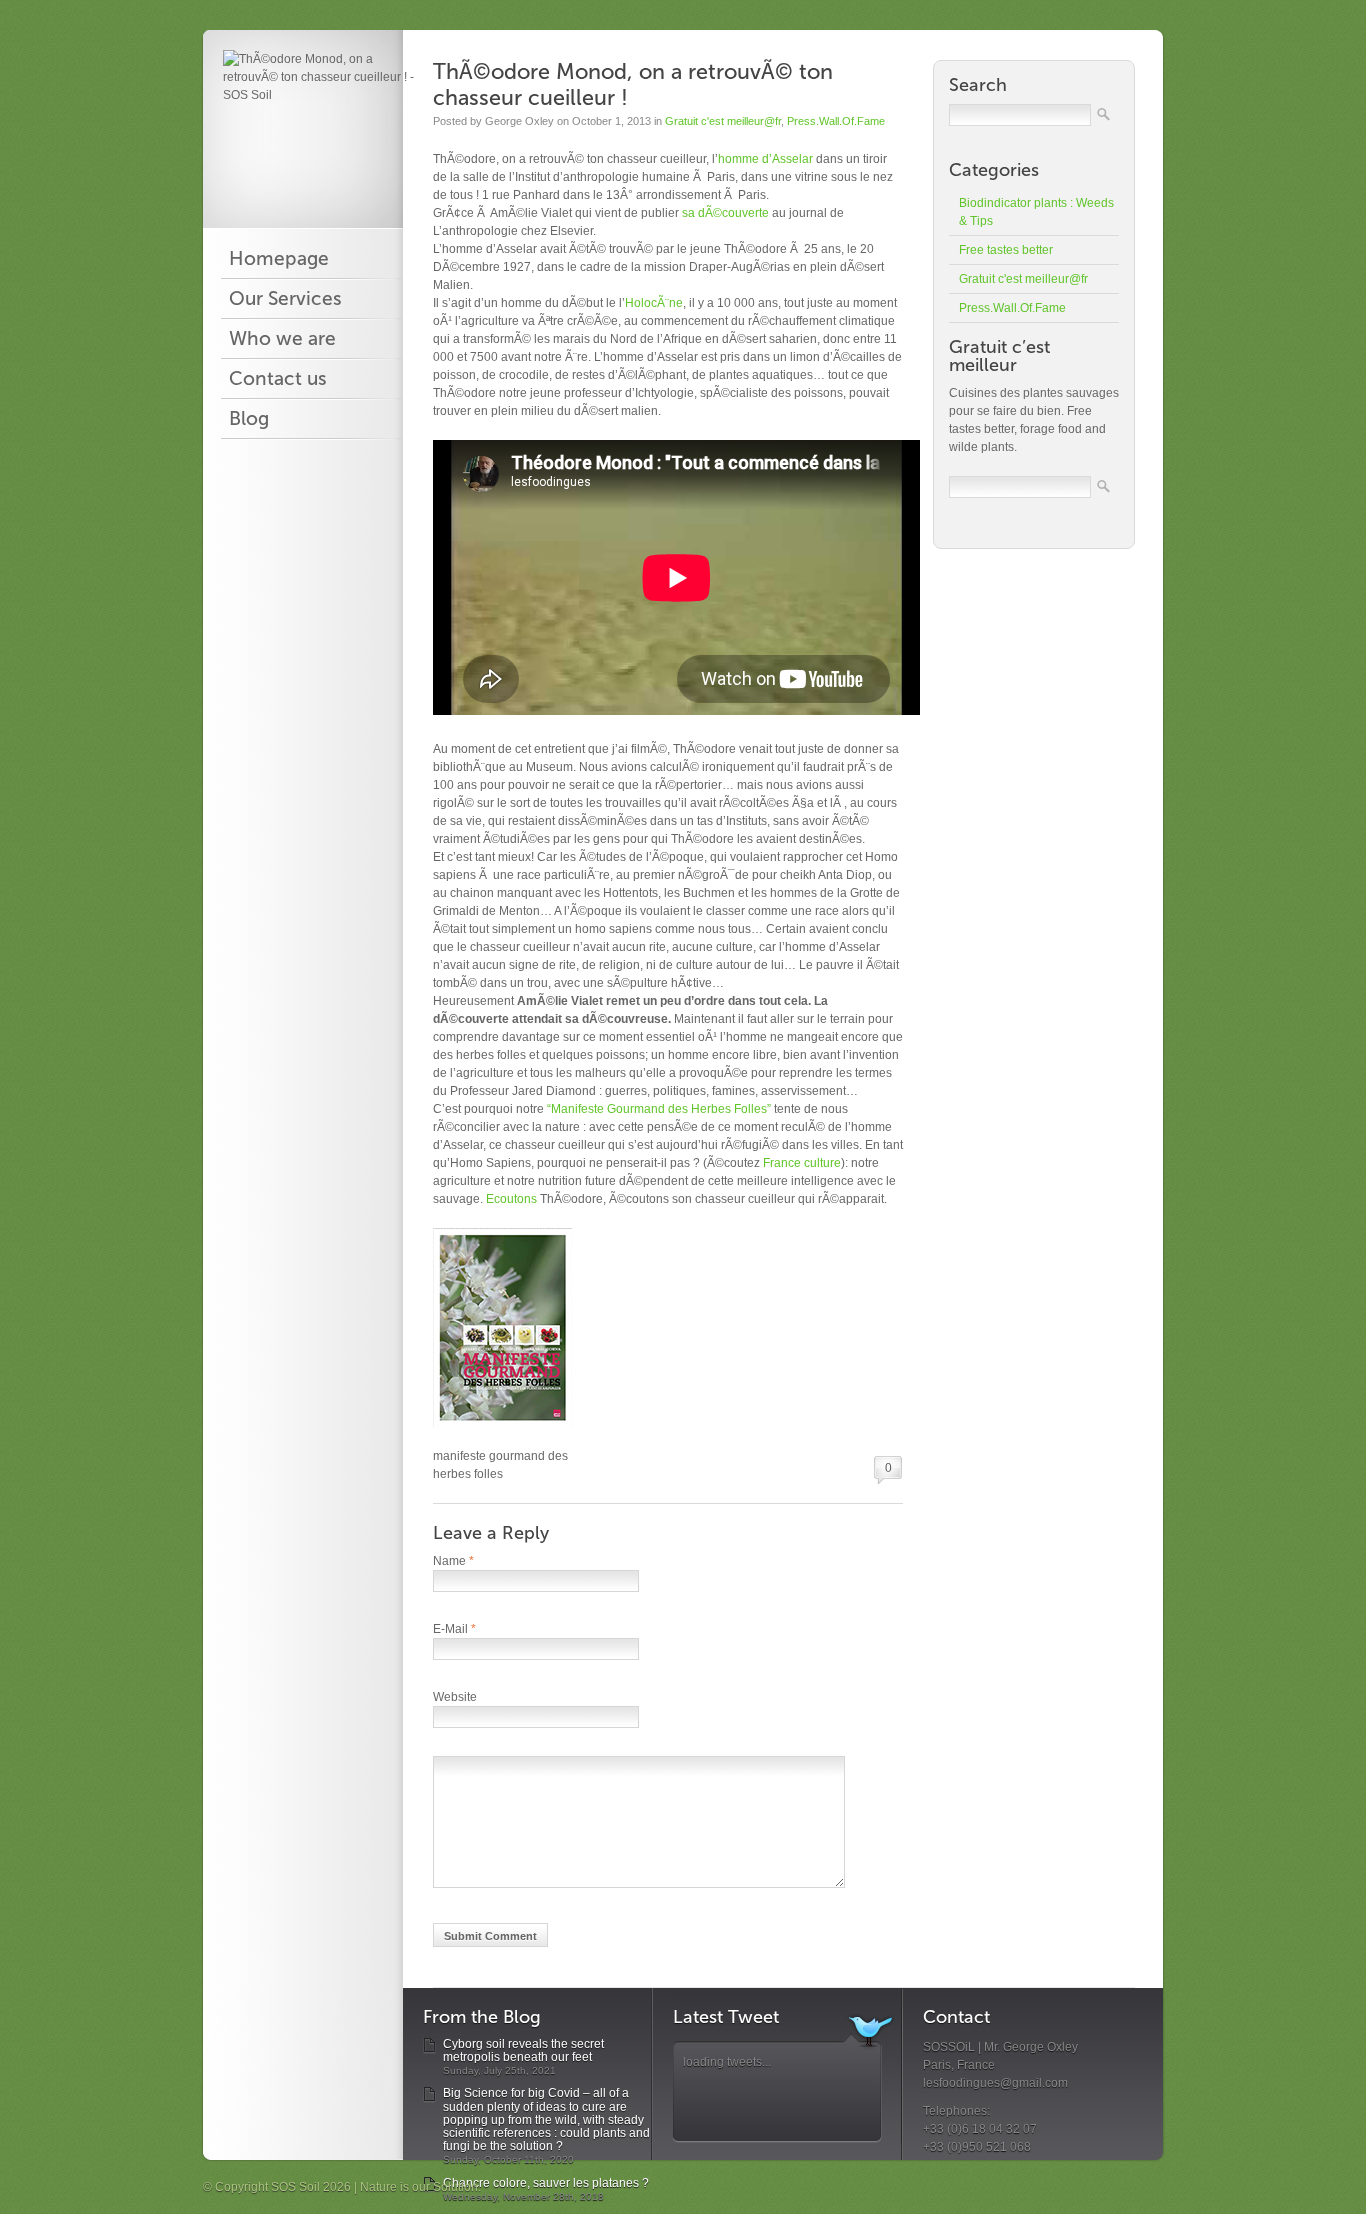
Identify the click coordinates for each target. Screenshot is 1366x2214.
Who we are (282, 339)
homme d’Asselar (765, 159)
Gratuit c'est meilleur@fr (723, 121)
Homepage (279, 259)
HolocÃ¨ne (654, 303)
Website (455, 1697)
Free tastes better (1006, 250)
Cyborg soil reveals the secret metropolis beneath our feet (523, 2050)
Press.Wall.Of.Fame (836, 121)
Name (453, 1561)
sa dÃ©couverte (725, 213)
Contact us (278, 379)
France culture (800, 1163)
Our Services (285, 299)
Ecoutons (511, 1199)
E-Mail (454, 1629)
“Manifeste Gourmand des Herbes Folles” (659, 1109)
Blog (249, 419)
